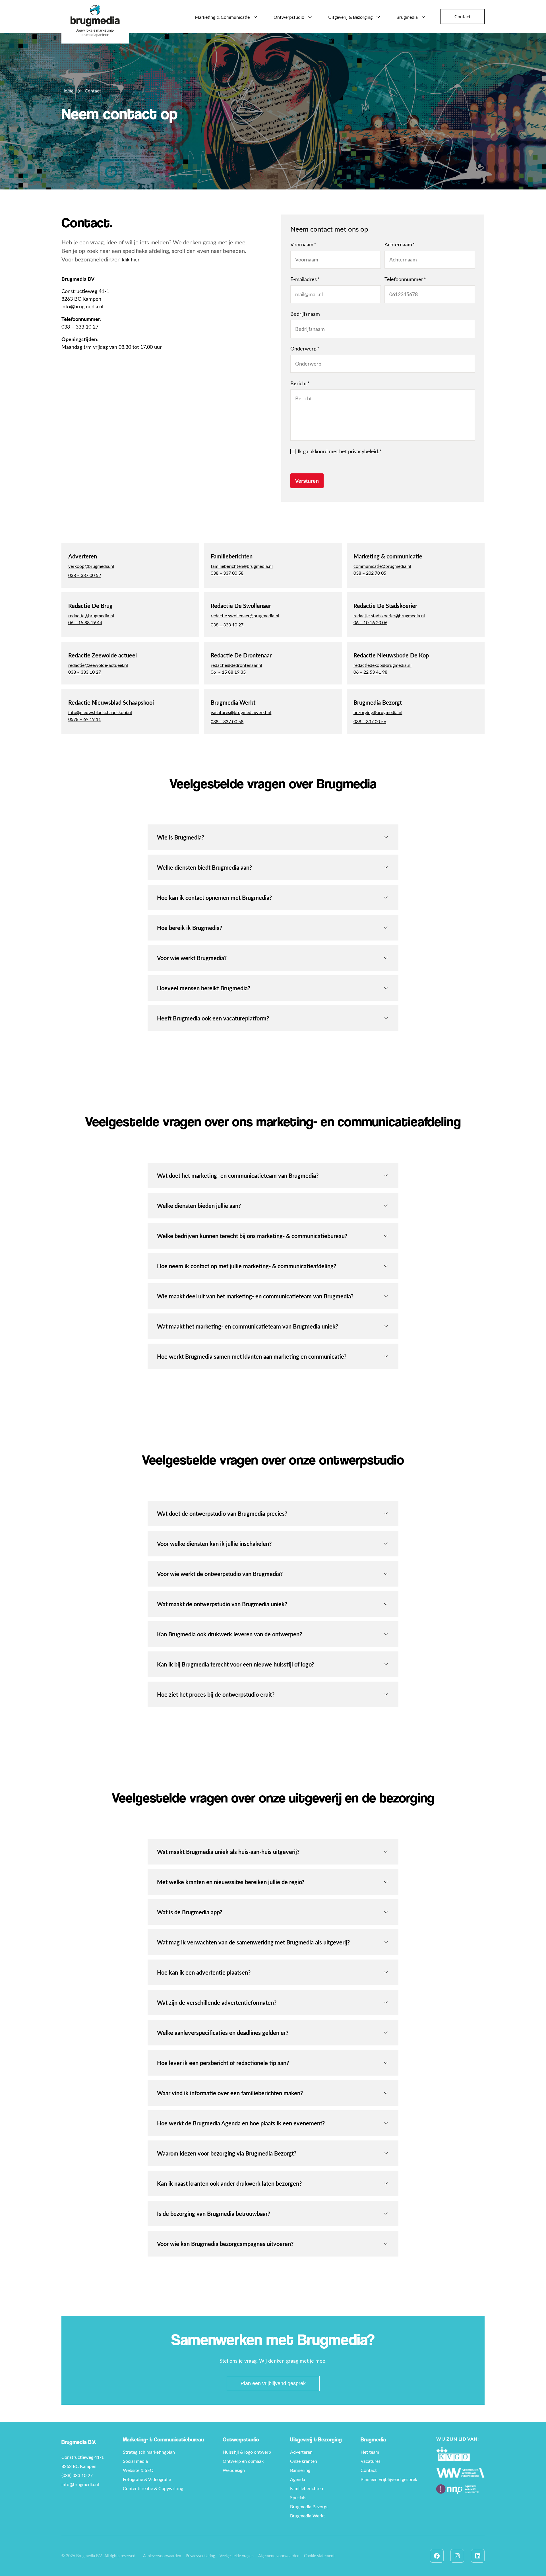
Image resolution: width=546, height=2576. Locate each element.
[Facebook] (437, 2556)
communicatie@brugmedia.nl (382, 566)
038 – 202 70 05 (370, 573)
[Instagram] (457, 2556)
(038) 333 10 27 (77, 2475)
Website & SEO (138, 2470)
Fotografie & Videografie (147, 2479)
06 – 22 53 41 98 (370, 672)
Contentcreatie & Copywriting (153, 2488)
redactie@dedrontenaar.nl (236, 665)
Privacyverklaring (200, 2556)
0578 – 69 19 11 (85, 719)
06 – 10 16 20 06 (370, 622)
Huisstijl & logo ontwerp (247, 2452)
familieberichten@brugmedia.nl (242, 566)
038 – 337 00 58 (227, 573)
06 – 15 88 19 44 (85, 622)
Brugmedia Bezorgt (309, 2506)
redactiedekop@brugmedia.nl (382, 665)
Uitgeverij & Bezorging (350, 17)
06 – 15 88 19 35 (228, 672)
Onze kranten (304, 2461)
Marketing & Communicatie (222, 17)
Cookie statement (319, 2556)
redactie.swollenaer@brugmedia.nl (245, 615)
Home (67, 91)
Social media (135, 2461)
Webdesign (234, 2470)
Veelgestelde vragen (237, 2556)
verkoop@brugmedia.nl (91, 566)
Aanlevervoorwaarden (162, 2556)
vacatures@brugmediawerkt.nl (241, 712)
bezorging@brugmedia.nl (378, 712)
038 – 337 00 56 (370, 721)
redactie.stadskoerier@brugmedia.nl (389, 615)
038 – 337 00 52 (85, 575)
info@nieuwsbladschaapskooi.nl (100, 712)
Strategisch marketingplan (149, 2452)
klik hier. (131, 259)
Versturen (307, 481)
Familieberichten (307, 2488)
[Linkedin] (478, 2556)
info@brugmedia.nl (82, 306)
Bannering (300, 2470)
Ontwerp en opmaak (243, 2461)
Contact (463, 16)
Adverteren (301, 2452)
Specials (298, 2497)
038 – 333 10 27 (80, 327)
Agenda (298, 2479)
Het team (370, 2452)
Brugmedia (407, 17)
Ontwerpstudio (289, 17)
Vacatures (371, 2461)
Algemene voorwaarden (279, 2556)
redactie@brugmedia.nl (91, 615)
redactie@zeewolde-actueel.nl (98, 665)
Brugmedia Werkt (308, 2515)
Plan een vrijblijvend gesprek (273, 2383)
